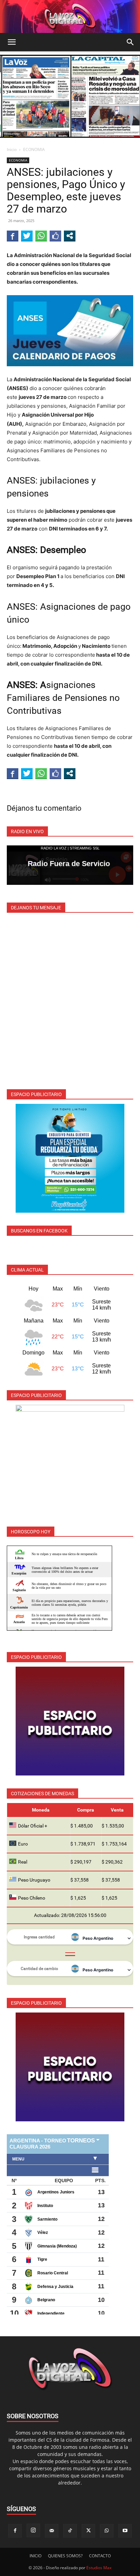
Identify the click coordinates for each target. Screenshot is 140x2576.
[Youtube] (125, 2531)
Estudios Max (99, 2568)
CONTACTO (100, 2556)
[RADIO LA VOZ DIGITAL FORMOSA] (70, 16)
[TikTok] (70, 2531)
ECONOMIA (34, 149)
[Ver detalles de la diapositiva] (70, 1158)
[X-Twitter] (88, 2531)
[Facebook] (15, 2531)
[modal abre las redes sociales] (70, 236)
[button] (12, 42)
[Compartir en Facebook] (13, 236)
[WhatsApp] (107, 2531)
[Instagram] (33, 2530)
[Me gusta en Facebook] (55, 236)
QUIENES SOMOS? (65, 2556)
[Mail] (52, 2531)
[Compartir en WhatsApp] (41, 236)
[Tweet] (27, 236)
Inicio (12, 149)
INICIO (36, 2556)
